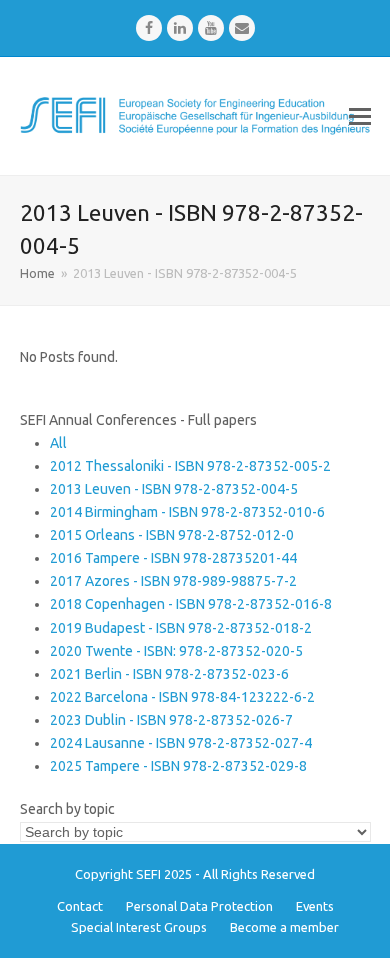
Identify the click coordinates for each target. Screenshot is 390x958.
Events (315, 906)
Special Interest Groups (139, 927)
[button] (360, 116)
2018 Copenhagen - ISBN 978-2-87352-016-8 (191, 604)
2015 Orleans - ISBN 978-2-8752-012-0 (172, 535)
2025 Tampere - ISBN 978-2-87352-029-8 (178, 766)
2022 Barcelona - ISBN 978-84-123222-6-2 (182, 697)
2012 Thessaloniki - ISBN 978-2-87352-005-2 (190, 466)
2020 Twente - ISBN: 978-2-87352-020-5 (176, 651)
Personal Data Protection (199, 906)
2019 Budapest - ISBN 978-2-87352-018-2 (181, 628)
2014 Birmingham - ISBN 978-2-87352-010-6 (187, 512)
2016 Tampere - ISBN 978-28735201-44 (173, 558)
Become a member (284, 927)
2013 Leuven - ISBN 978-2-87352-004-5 (174, 489)
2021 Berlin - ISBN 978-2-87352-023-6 (169, 674)
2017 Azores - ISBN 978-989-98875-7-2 (173, 581)
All (58, 443)
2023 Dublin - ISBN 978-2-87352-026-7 (171, 720)
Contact (80, 906)
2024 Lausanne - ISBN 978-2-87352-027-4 (181, 743)
